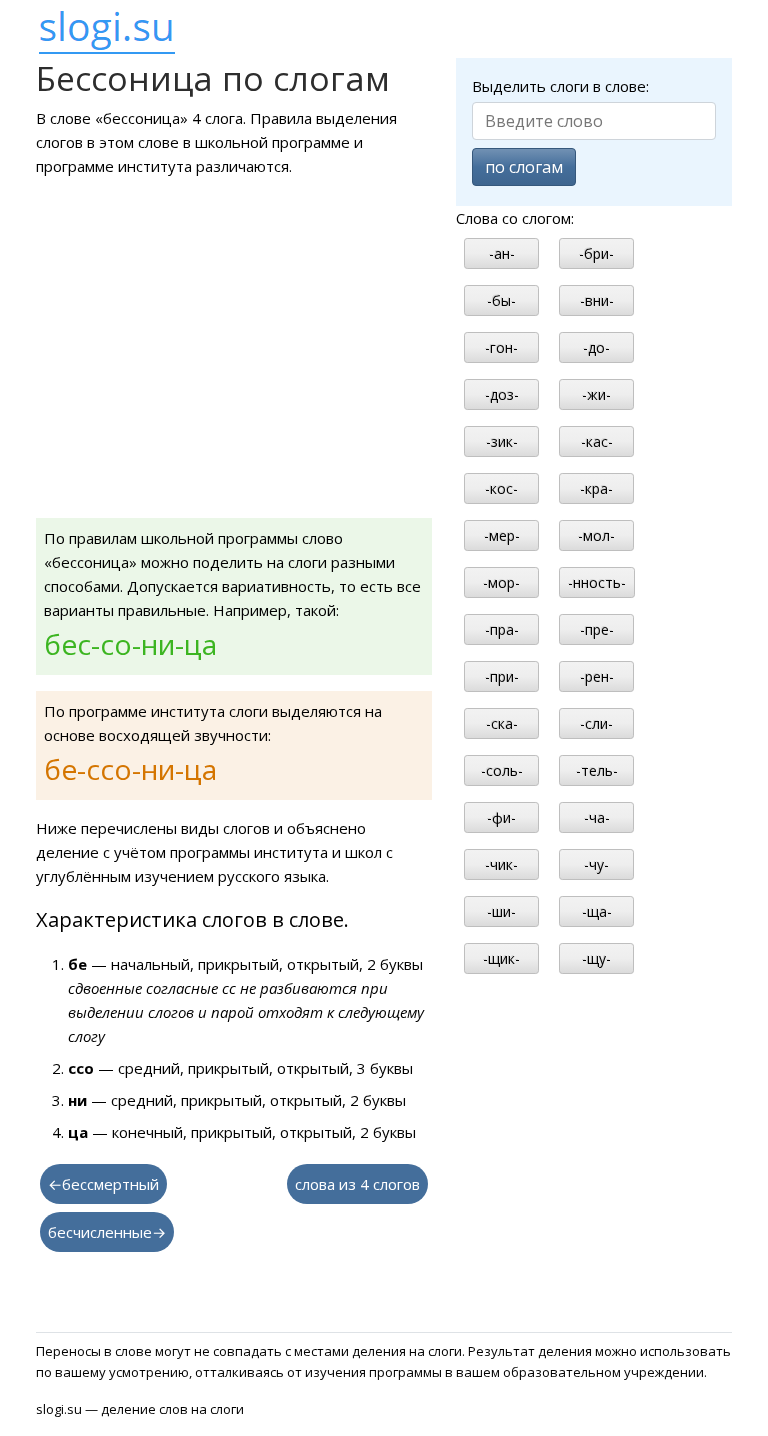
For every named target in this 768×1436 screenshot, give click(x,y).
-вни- (597, 300)
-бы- (501, 300)
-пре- (597, 629)
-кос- (501, 488)
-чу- (596, 864)
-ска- (502, 723)
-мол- (596, 535)
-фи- (501, 817)
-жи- (596, 394)
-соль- (502, 770)
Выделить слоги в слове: (560, 86)
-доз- (502, 394)
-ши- (501, 911)
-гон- (501, 347)
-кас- (597, 441)
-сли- (596, 723)
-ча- (597, 817)
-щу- (596, 958)
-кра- (596, 488)
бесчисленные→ (107, 1232)
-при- (502, 676)
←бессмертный (103, 1184)
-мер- (502, 535)
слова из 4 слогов (357, 1184)
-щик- (501, 958)
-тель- (597, 770)
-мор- (501, 582)
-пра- (502, 629)
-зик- (502, 441)
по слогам (524, 167)
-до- (596, 347)
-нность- (597, 582)
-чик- (501, 864)
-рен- (597, 676)
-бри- (596, 253)
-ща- (597, 911)
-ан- (502, 253)
